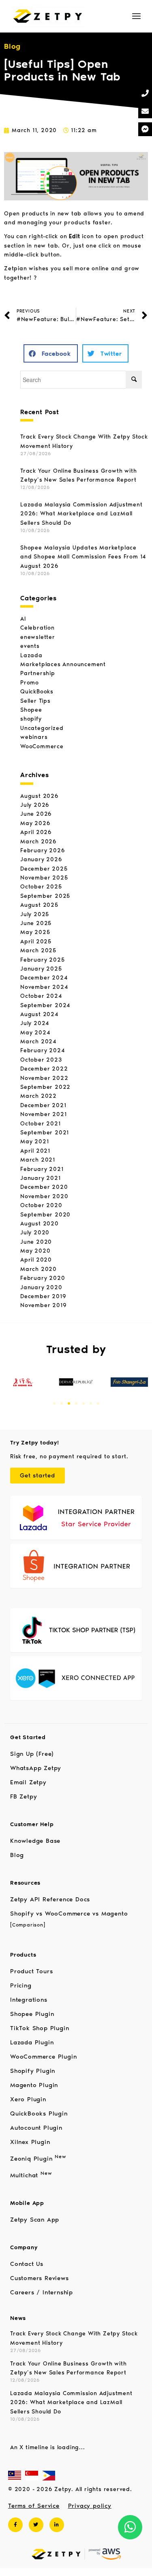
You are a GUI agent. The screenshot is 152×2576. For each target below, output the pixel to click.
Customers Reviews (40, 2278)
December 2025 (44, 869)
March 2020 (39, 1269)
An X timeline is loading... (48, 2447)
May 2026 (35, 823)
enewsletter (38, 637)
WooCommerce (42, 746)
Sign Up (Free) (32, 1754)
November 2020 (44, 1196)
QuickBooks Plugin (39, 2113)
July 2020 (35, 1233)
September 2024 (45, 1005)
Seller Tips (35, 701)
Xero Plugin (28, 2099)
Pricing (21, 1985)
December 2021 (43, 1105)
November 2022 (44, 1078)
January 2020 (41, 1287)
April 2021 (35, 1151)
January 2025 (41, 969)
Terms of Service (34, 2506)
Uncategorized (42, 728)
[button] (51, 353)
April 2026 (36, 832)
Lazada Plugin (32, 2042)
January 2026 (41, 859)
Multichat (31, 2175)
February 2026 (43, 850)
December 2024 (44, 978)
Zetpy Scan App (35, 2220)
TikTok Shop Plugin (40, 2028)
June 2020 (36, 1242)
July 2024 (35, 1023)
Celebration (37, 628)
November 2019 (43, 1305)
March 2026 (39, 842)
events (30, 646)
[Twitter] (36, 2525)
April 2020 (36, 1260)
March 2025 (38, 950)
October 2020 (41, 1205)
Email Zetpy (28, 1782)
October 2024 (41, 996)
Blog (17, 1855)
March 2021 (38, 1160)
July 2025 (35, 914)
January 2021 (41, 1178)
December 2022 (44, 1069)
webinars (34, 737)
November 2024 (44, 987)
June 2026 (36, 814)
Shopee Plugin (32, 2014)
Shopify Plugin (33, 2071)
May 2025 (35, 932)
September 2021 (45, 1133)
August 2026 (40, 796)
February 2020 (43, 1278)
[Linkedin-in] (57, 2525)
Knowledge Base (35, 1841)
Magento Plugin (34, 2085)
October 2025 (41, 887)
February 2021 (42, 1169)
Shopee (31, 710)
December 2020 (44, 1187)
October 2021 (41, 1124)
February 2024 (43, 1050)
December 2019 (43, 1296)
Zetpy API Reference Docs (50, 1899)
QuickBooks (37, 692)
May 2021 (34, 1141)
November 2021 (43, 1114)
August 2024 (40, 1014)
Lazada (31, 655)
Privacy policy (90, 2506)
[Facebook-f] (15, 2525)
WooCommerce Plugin (43, 2057)
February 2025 (42, 960)
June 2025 (36, 923)
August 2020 (40, 1224)
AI (23, 619)
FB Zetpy (24, 1796)
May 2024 (35, 1033)
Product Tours (31, 1971)
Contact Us (27, 2264)
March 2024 (39, 1041)
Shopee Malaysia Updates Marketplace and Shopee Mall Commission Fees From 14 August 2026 (83, 557)
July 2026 (35, 805)
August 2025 (39, 905)
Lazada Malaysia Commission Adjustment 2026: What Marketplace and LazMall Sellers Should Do (81, 514)
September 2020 (45, 1215)
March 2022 (39, 1096)
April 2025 (36, 942)
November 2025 (44, 878)
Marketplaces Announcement (63, 664)
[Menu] (136, 16)
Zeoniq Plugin (38, 2159)
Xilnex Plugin (30, 2142)
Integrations (29, 2000)
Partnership (38, 673)
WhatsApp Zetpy (36, 1768)
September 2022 (45, 1087)
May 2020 (35, 1251)
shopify (31, 719)
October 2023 (41, 1060)
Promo (30, 683)
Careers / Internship (42, 2292)
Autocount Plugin (36, 2128)
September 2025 (45, 896)
